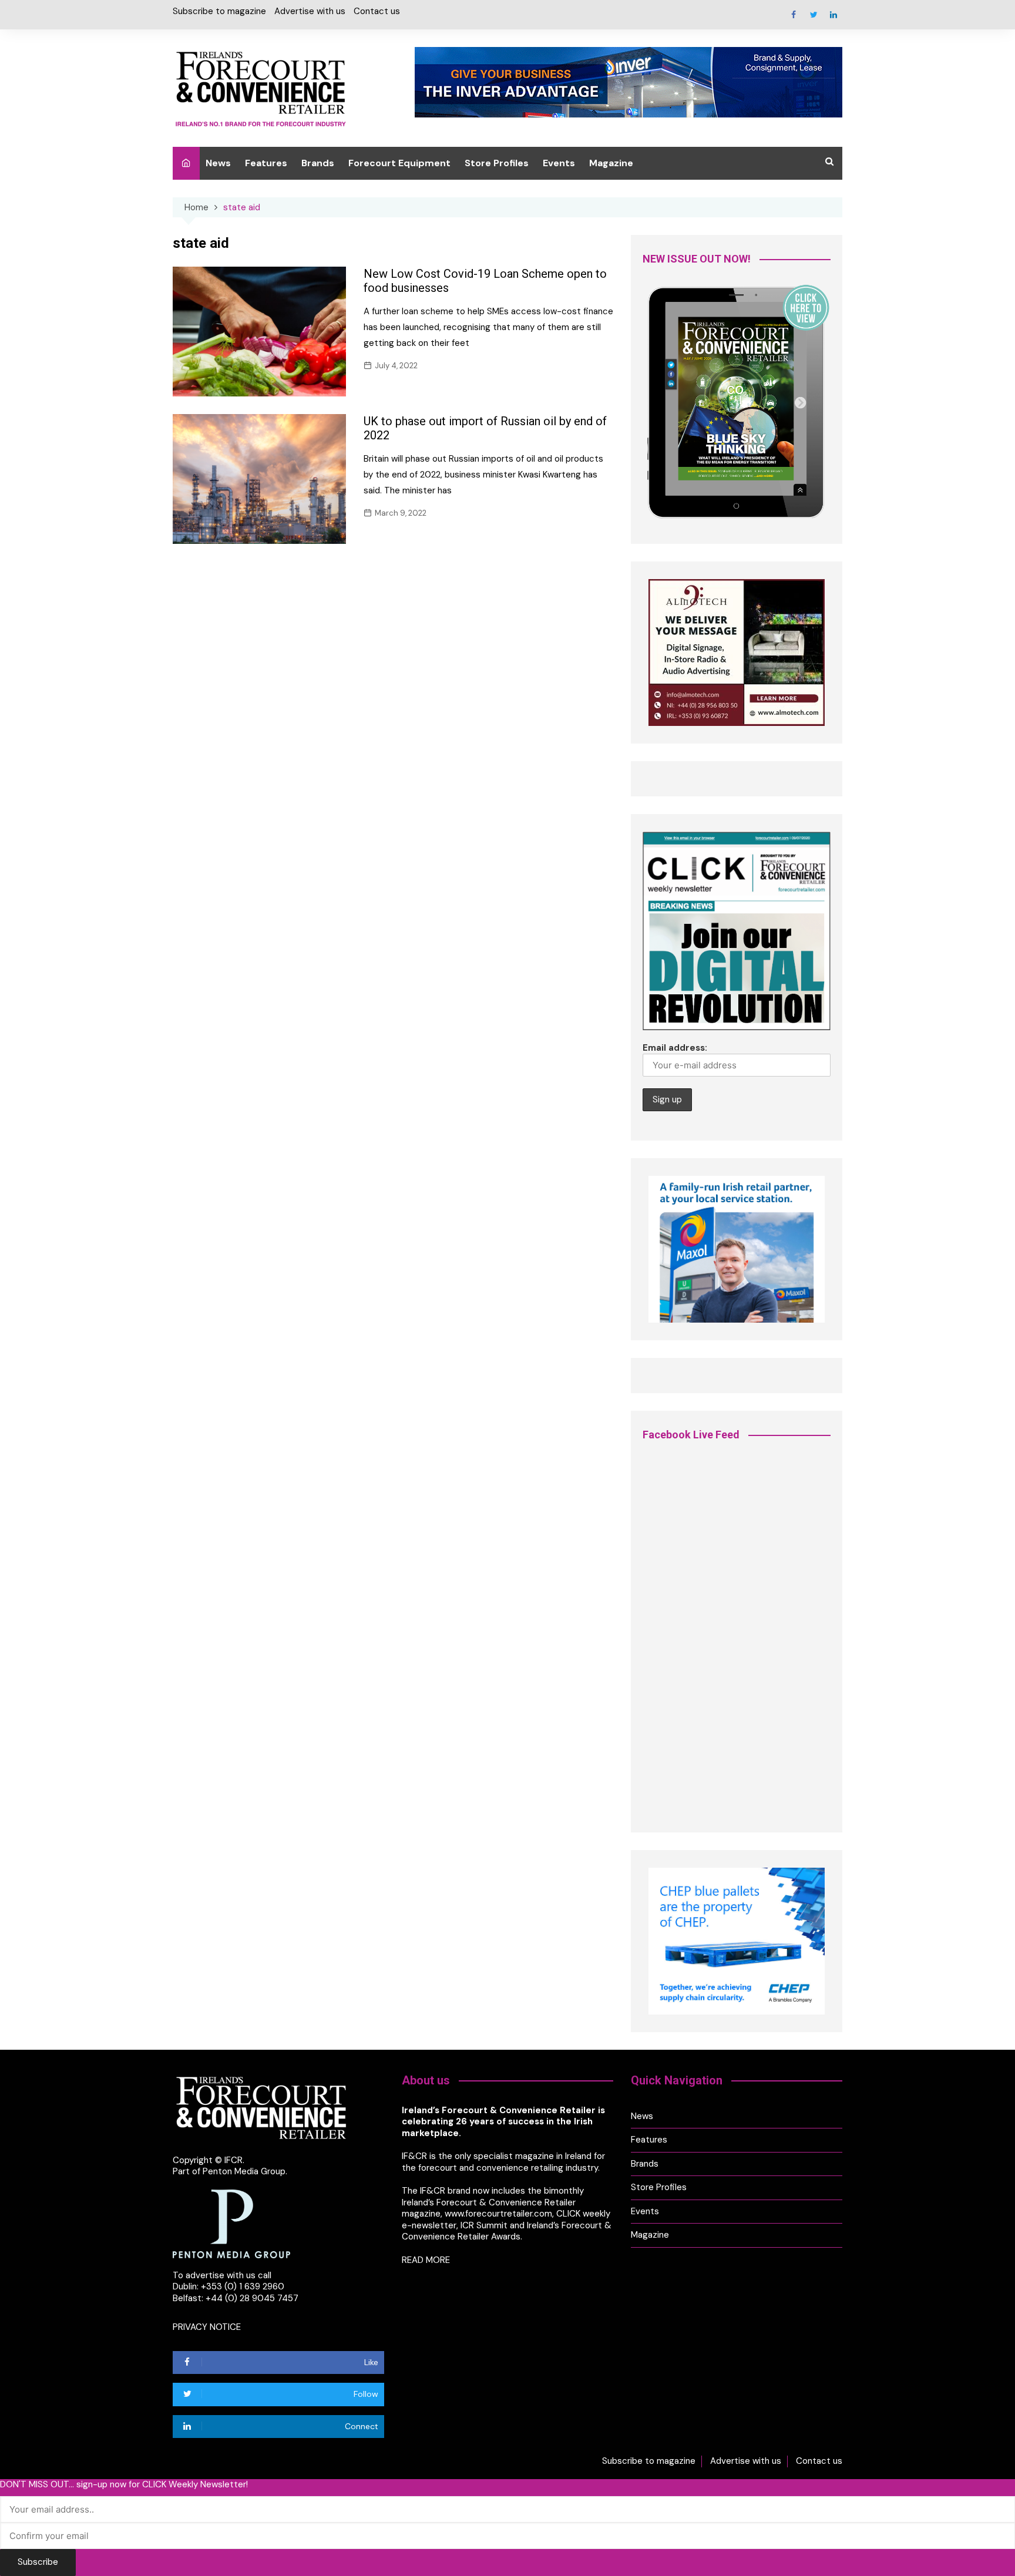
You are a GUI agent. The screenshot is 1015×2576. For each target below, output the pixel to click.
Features (266, 163)
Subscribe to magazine (219, 11)
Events (559, 163)
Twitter (814, 15)
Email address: (675, 1048)
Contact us (377, 11)
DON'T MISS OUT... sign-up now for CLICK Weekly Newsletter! (124, 2485)
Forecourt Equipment (399, 163)
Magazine (611, 163)
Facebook (794, 15)
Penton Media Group (244, 2171)
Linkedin (833, 15)
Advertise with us (310, 11)
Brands (318, 163)
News (218, 163)
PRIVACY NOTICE (207, 2327)
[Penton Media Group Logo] (231, 2223)
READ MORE (426, 2260)
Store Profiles (497, 163)
